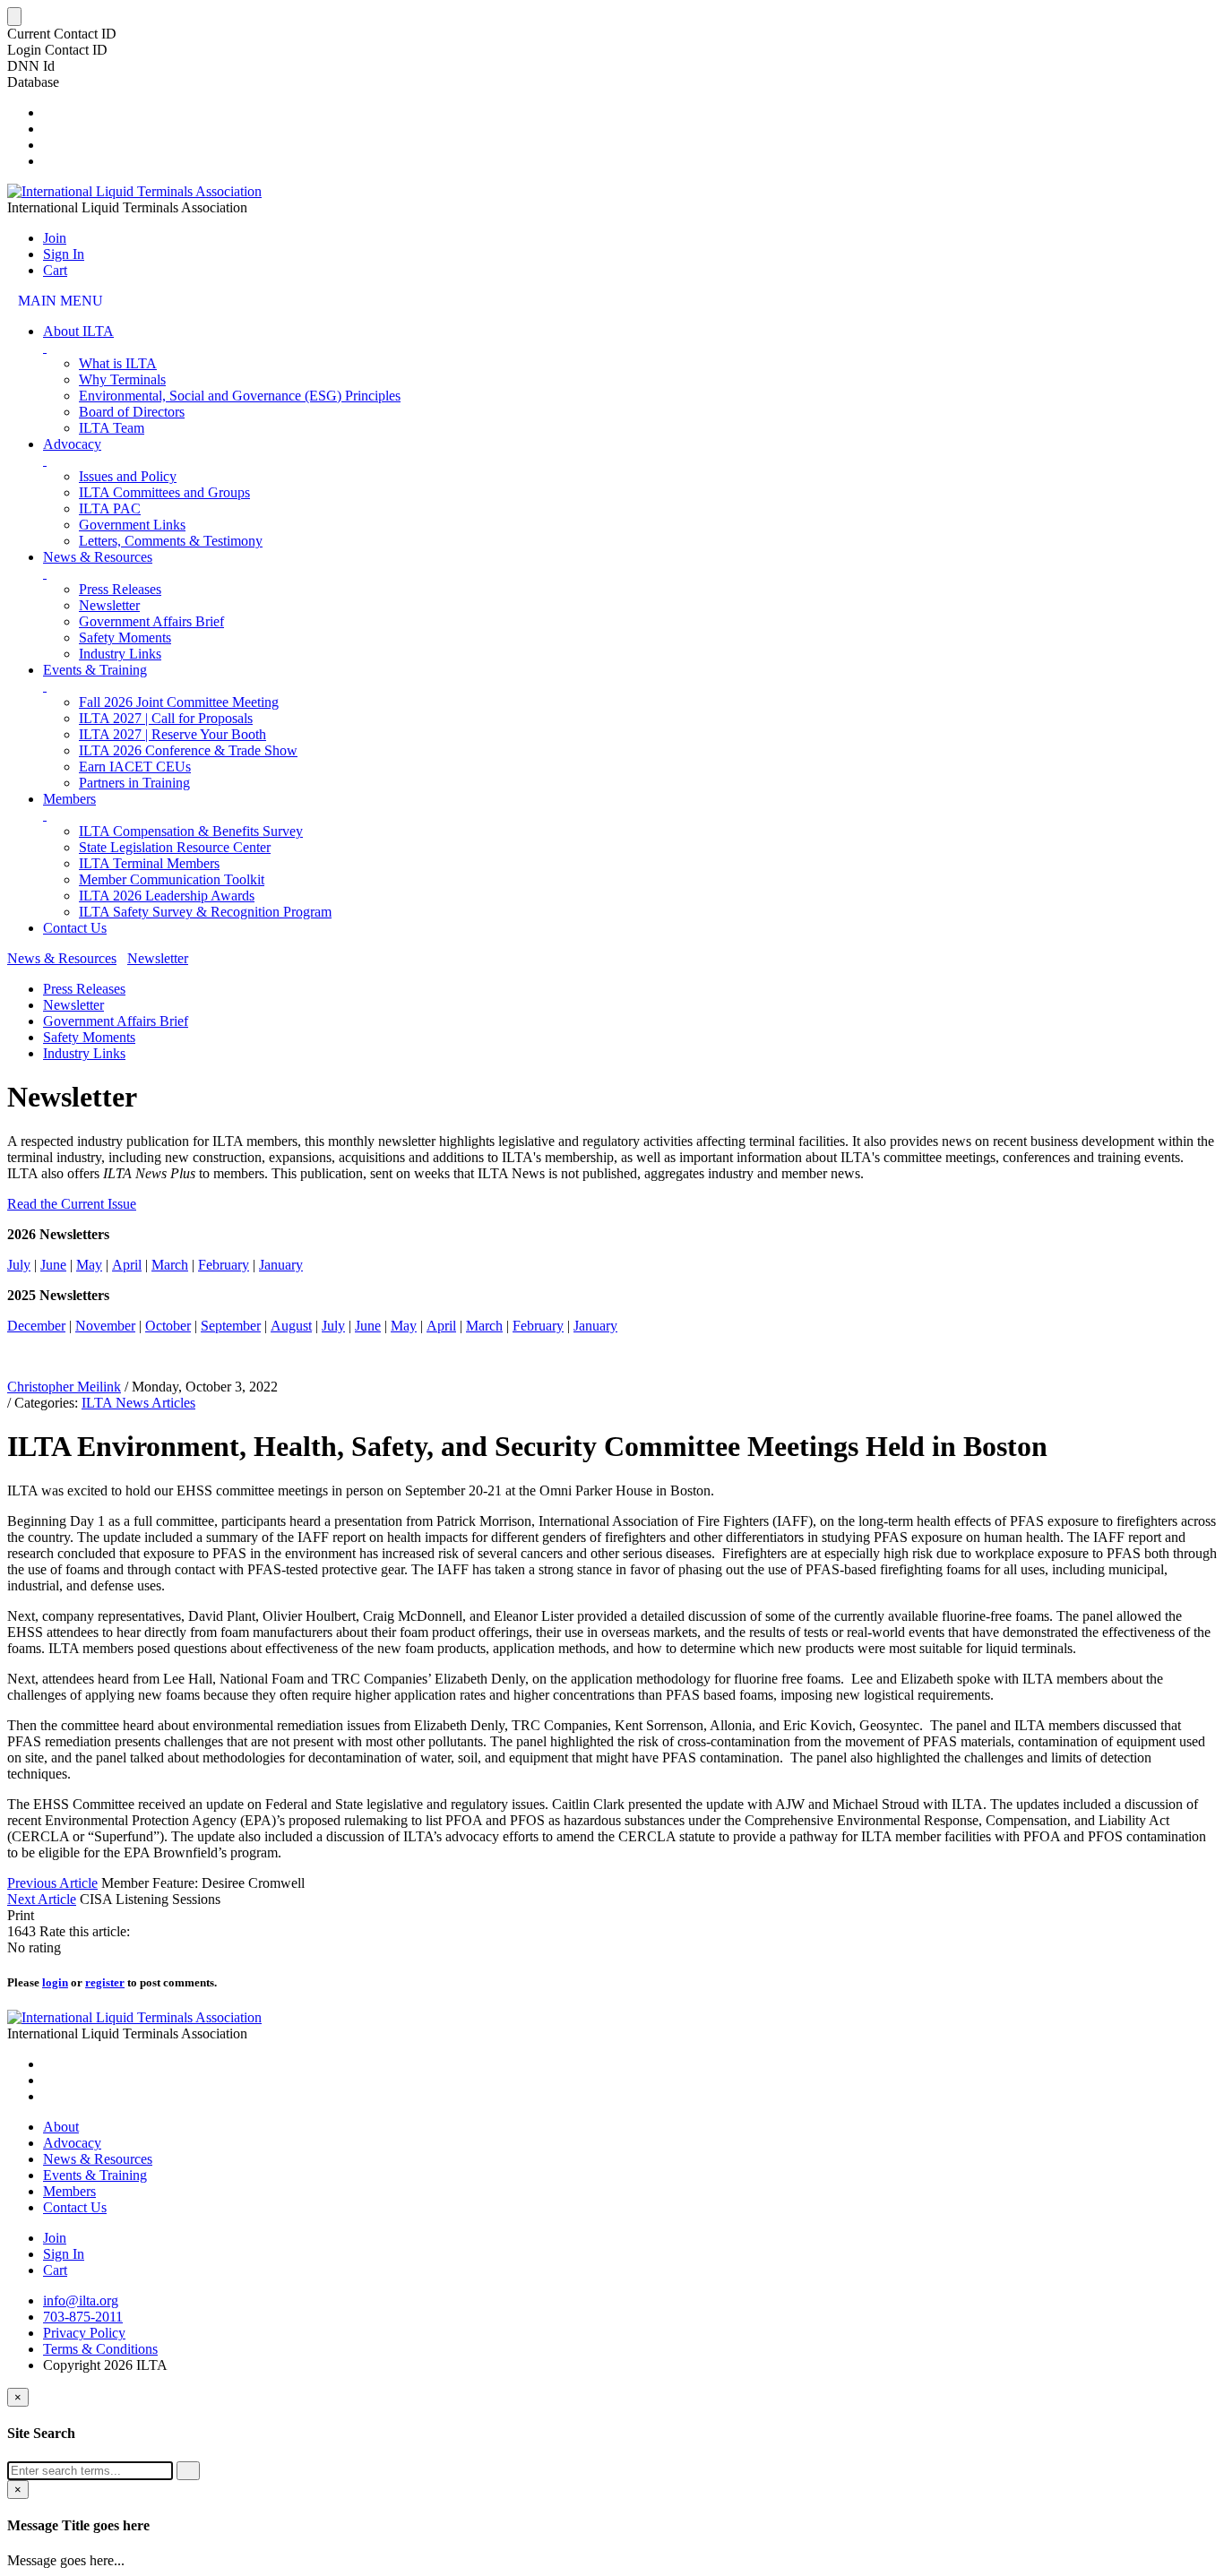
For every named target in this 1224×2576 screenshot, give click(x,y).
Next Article (42, 1899)
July (19, 1265)
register (105, 1982)
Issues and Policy (128, 476)
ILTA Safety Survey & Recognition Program (205, 912)
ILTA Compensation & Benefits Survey (191, 831)
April (127, 1265)
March (170, 1265)
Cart (55, 270)
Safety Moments (125, 638)
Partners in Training (134, 783)
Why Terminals (122, 379)
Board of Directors (132, 412)
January (281, 1265)
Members (69, 799)
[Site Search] (48, 112)
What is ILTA (118, 363)
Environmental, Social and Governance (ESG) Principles (240, 396)
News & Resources (98, 557)
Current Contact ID (62, 34)
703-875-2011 (83, 2317)
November (105, 1326)
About (61, 2127)
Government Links (132, 525)
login (55, 1982)
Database (33, 82)
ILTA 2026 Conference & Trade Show (188, 750)
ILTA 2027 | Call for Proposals (166, 718)
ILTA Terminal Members (149, 863)
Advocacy (72, 444)
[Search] (188, 2471)
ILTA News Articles (138, 1403)
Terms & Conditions (100, 2349)
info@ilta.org (81, 2300)
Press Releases (120, 589)
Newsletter (109, 605)
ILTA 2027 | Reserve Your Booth (172, 734)
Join (55, 238)
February (224, 1265)
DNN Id (31, 66)
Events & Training (95, 670)
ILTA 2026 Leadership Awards (167, 896)
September (231, 1326)
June (53, 1265)
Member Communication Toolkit (172, 879)
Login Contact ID (57, 50)
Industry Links (120, 654)
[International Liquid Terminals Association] (134, 191)
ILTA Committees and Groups (164, 492)
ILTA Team (112, 428)
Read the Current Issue (72, 1204)
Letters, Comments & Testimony (171, 541)
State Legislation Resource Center (175, 847)
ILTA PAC (110, 508)
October (168, 1326)
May (89, 1265)
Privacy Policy (84, 2333)
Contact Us (75, 928)
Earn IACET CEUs (135, 767)
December (36, 1326)
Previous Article (52, 1883)
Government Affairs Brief (151, 621)
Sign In (64, 254)
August (291, 1326)
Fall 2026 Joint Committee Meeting (179, 702)
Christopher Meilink (64, 1387)
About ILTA (78, 331)
